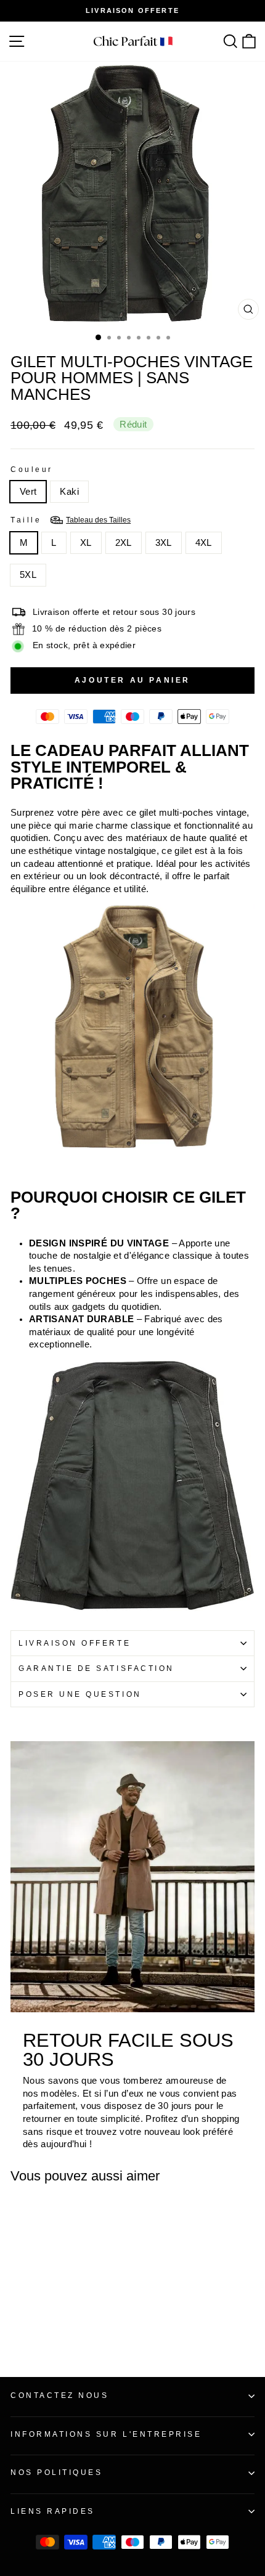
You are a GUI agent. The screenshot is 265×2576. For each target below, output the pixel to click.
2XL (124, 543)
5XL (28, 575)
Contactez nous (59, 2395)
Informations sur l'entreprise (106, 2434)
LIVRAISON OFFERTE (75, 1643)
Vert (28, 492)
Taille (71, 520)
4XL (204, 543)
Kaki (69, 492)
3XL (164, 543)
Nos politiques (56, 2472)
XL (86, 543)
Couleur (32, 469)
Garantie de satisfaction (96, 1668)
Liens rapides (53, 2511)
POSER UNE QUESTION (80, 1694)
